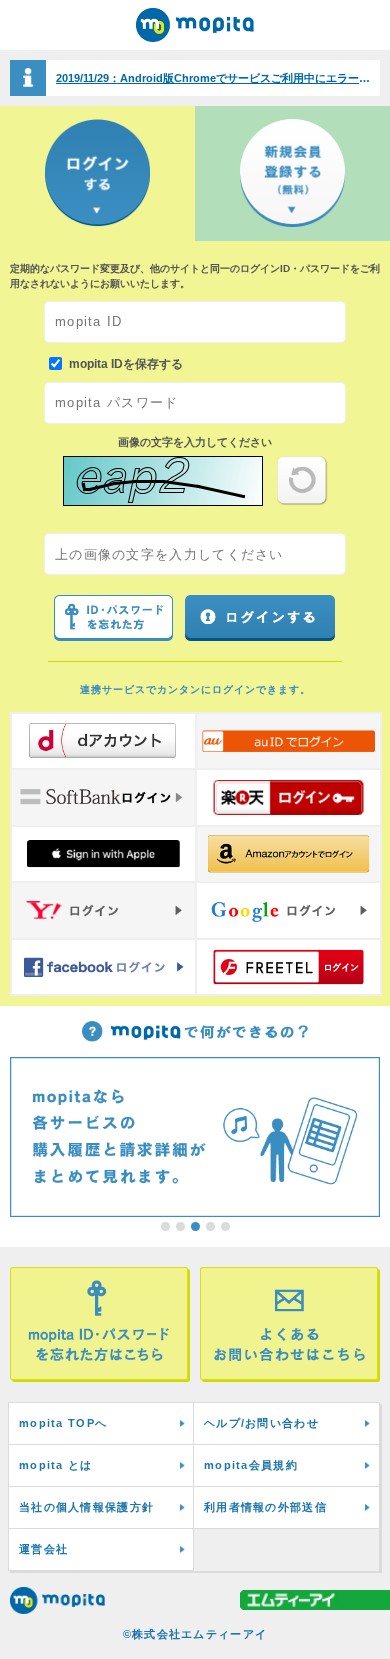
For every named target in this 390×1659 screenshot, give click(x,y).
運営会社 (43, 1549)
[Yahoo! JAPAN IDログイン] (103, 910)
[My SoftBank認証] (103, 797)
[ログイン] (97, 173)
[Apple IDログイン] (103, 854)
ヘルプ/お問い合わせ (261, 1423)
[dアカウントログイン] (103, 741)
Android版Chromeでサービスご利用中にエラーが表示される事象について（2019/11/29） (218, 78)
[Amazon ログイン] (288, 854)
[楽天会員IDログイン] (288, 797)
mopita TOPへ (63, 1423)
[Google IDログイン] (288, 910)
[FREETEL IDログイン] (288, 967)
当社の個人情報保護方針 (86, 1507)
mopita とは (56, 1465)
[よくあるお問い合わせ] (290, 1324)
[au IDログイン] (288, 741)
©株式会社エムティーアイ (195, 1634)
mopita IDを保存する (126, 363)
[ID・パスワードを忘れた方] (100, 1324)
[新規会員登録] (292, 173)
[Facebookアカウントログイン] (103, 967)
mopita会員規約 (251, 1465)
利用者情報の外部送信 (265, 1507)
